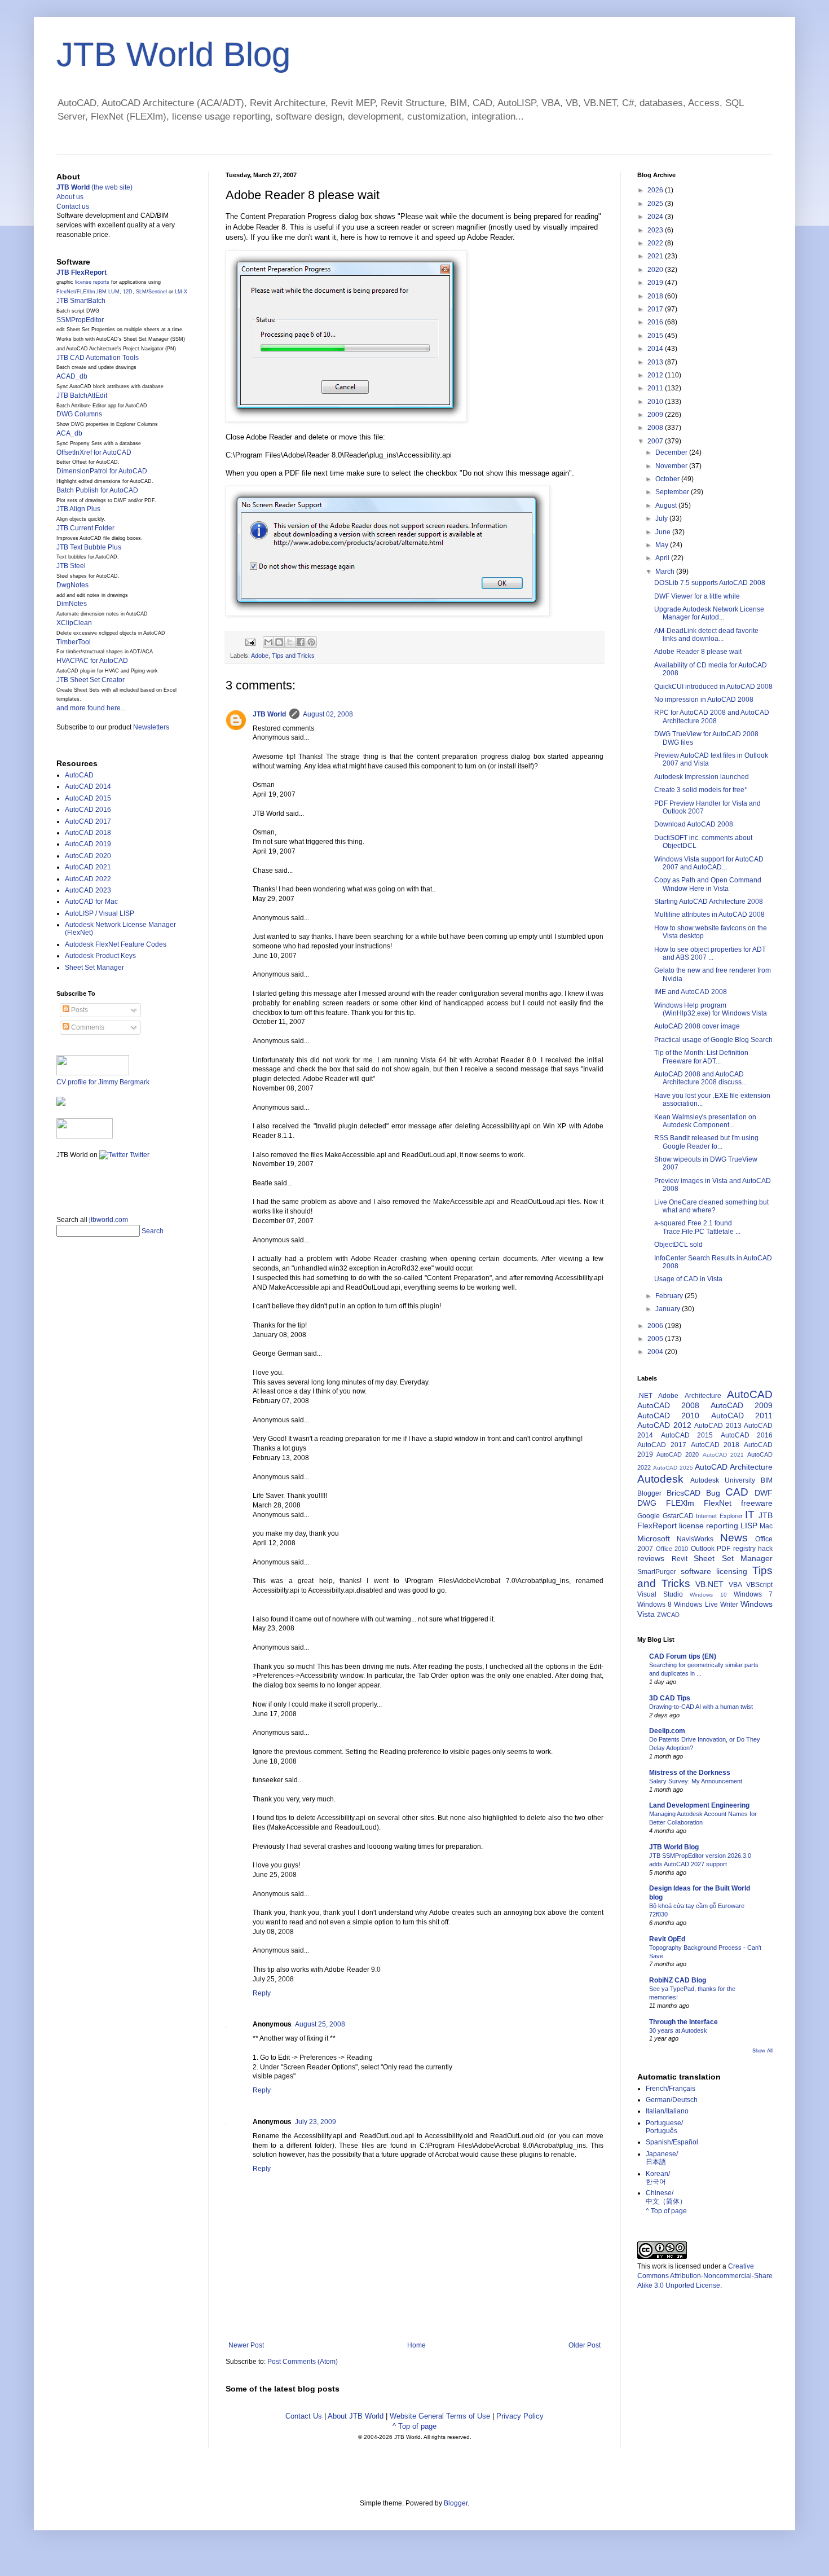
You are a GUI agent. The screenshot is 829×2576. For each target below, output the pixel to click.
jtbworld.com (109, 1220)
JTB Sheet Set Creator (91, 680)
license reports (92, 282)
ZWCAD (668, 1615)
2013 (656, 362)
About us (70, 197)
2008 (656, 428)
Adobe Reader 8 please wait (698, 652)
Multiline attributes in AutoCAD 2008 (709, 915)
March (666, 572)
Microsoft (654, 1538)
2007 (656, 441)
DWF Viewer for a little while (697, 596)
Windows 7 (753, 1594)
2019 (656, 283)
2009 (656, 415)
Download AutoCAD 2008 (694, 824)
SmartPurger (657, 1572)
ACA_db (69, 433)
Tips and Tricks (293, 656)
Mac (766, 1526)
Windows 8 (654, 1604)
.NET (645, 1396)
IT (750, 1515)
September (673, 492)
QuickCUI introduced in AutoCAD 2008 (713, 687)
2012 (656, 375)
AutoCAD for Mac (91, 902)
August (667, 505)
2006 (656, 1326)
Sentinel (158, 292)
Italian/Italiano (667, 2111)
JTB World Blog (173, 54)
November (672, 466)
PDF (724, 1549)
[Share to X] (290, 642)
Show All (762, 2051)
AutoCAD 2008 (668, 1405)
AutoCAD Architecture (734, 1467)
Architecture (703, 1396)
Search (153, 1231)
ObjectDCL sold (678, 1245)
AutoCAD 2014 (88, 786)
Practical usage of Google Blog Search (713, 1040)
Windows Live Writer (706, 1604)
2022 (656, 243)
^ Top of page (414, 2426)
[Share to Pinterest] (311, 642)
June (664, 532)
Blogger (649, 1493)
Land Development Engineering (699, 1805)
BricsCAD (684, 1493)
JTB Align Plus (78, 509)
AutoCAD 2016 (88, 810)
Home (416, 2345)
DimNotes (72, 604)
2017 (656, 309)
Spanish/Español (672, 2142)
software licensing (714, 1571)
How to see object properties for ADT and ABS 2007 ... (710, 953)
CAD (737, 1492)
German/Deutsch (672, 2100)
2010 (656, 402)
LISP (749, 1526)
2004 (656, 1352)
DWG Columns (79, 414)
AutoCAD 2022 (88, 879)
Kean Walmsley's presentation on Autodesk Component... (705, 1121)
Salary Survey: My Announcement (696, 1781)
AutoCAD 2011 (742, 1416)
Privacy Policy (520, 2416)
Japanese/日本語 (662, 2158)
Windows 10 (708, 1595)
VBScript (759, 1585)
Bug (713, 1493)
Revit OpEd (667, 1939)
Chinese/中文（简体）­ (666, 2197)
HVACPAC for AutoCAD (92, 661)
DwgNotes (72, 585)
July (662, 518)
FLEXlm (86, 292)
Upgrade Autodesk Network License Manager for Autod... (709, 613)
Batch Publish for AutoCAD (97, 490)
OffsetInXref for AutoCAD (94, 452)
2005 (656, 1339)
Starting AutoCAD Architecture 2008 (709, 902)
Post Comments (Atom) (303, 2362)
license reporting (709, 1526)
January (669, 1309)
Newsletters (151, 727)
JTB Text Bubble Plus (89, 547)
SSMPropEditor (80, 320)
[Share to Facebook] (301, 642)
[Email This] (268, 642)
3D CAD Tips (670, 1698)
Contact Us (304, 2416)
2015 (656, 336)
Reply (262, 1993)
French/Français (671, 2089)
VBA (735, 1585)
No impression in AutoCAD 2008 (704, 700)
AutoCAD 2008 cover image (697, 1026)
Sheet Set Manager (94, 968)
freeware (757, 1503)
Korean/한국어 (658, 2178)
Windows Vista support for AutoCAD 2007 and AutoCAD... (709, 863)
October (668, 479)
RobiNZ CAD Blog (678, 1980)
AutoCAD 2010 (668, 1416)
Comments (87, 1027)
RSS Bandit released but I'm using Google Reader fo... (706, 1142)
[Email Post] (250, 641)
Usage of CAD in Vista (688, 1279)
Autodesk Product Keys (100, 956)
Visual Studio (660, 1594)
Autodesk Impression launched (702, 777)
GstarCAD (678, 1516)
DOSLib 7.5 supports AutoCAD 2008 (710, 583)
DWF (764, 1493)
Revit (680, 1559)
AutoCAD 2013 (718, 1426)
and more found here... (91, 708)
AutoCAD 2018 (88, 833)
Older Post (585, 2345)
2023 (656, 230)
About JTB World (356, 2416)
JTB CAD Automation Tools (98, 358)
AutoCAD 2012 (664, 1425)
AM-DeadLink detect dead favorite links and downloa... (706, 635)
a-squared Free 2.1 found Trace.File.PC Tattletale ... (697, 1227)
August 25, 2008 (320, 2024)
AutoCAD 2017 (88, 821)
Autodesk (660, 1479)
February (670, 1296)
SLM (141, 292)
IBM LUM (108, 292)
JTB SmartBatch (81, 301)
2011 (656, 388)
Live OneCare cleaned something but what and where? (711, 1206)
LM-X (181, 292)
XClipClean (74, 623)
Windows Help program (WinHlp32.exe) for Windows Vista (711, 1009)
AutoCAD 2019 (88, 844)
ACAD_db (72, 376)
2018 (656, 296)
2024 (656, 217)
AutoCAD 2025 (673, 1468)
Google (649, 1516)
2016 (656, 322)
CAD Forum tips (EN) (683, 1656)
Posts (79, 1010)
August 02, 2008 (328, 714)
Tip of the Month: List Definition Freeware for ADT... (701, 1057)
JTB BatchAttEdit (82, 395)
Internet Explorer (719, 1516)
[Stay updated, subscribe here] (61, 1184)
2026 (656, 190)
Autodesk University (723, 1480)
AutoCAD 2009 (742, 1405)
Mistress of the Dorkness (690, 1773)
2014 (656, 349)
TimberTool (74, 642)
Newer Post (246, 2345)
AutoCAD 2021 (88, 867)
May (663, 545)
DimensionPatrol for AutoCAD (102, 471)
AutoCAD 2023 (88, 890)
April (663, 558)
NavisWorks (695, 1539)
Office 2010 (672, 1549)
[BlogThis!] (279, 642)
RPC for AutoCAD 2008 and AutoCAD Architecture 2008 (712, 716)
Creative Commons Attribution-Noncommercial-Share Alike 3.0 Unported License (705, 2276)
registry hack (753, 1549)
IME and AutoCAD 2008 (691, 992)
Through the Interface (684, 2022)
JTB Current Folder (85, 528)
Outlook (703, 1549)
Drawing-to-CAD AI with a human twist (701, 1707)
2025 (656, 204)
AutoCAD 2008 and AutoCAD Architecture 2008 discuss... (700, 1078)
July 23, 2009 (316, 2122)
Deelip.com (667, 1731)
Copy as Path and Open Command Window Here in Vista (708, 884)
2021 (656, 256)
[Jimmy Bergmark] (61, 1104)
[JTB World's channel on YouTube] (85, 1136)
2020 (656, 270)
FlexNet (66, 292)
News (734, 1538)
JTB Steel (71, 566)
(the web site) (94, 187)
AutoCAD (79, 775)
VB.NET (709, 1584)
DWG (647, 1503)
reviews (651, 1558)
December (672, 452)
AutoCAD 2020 (88, 856)
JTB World (269, 714)
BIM (767, 1480)
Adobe (260, 656)
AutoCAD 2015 (88, 798)
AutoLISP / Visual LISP (100, 913)
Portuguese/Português (664, 2127)
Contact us (73, 206)
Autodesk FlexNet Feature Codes (116, 944)
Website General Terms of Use (440, 2416)
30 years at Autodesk (678, 2030)
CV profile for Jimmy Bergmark (103, 1082)
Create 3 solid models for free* (701, 790)
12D (128, 292)
